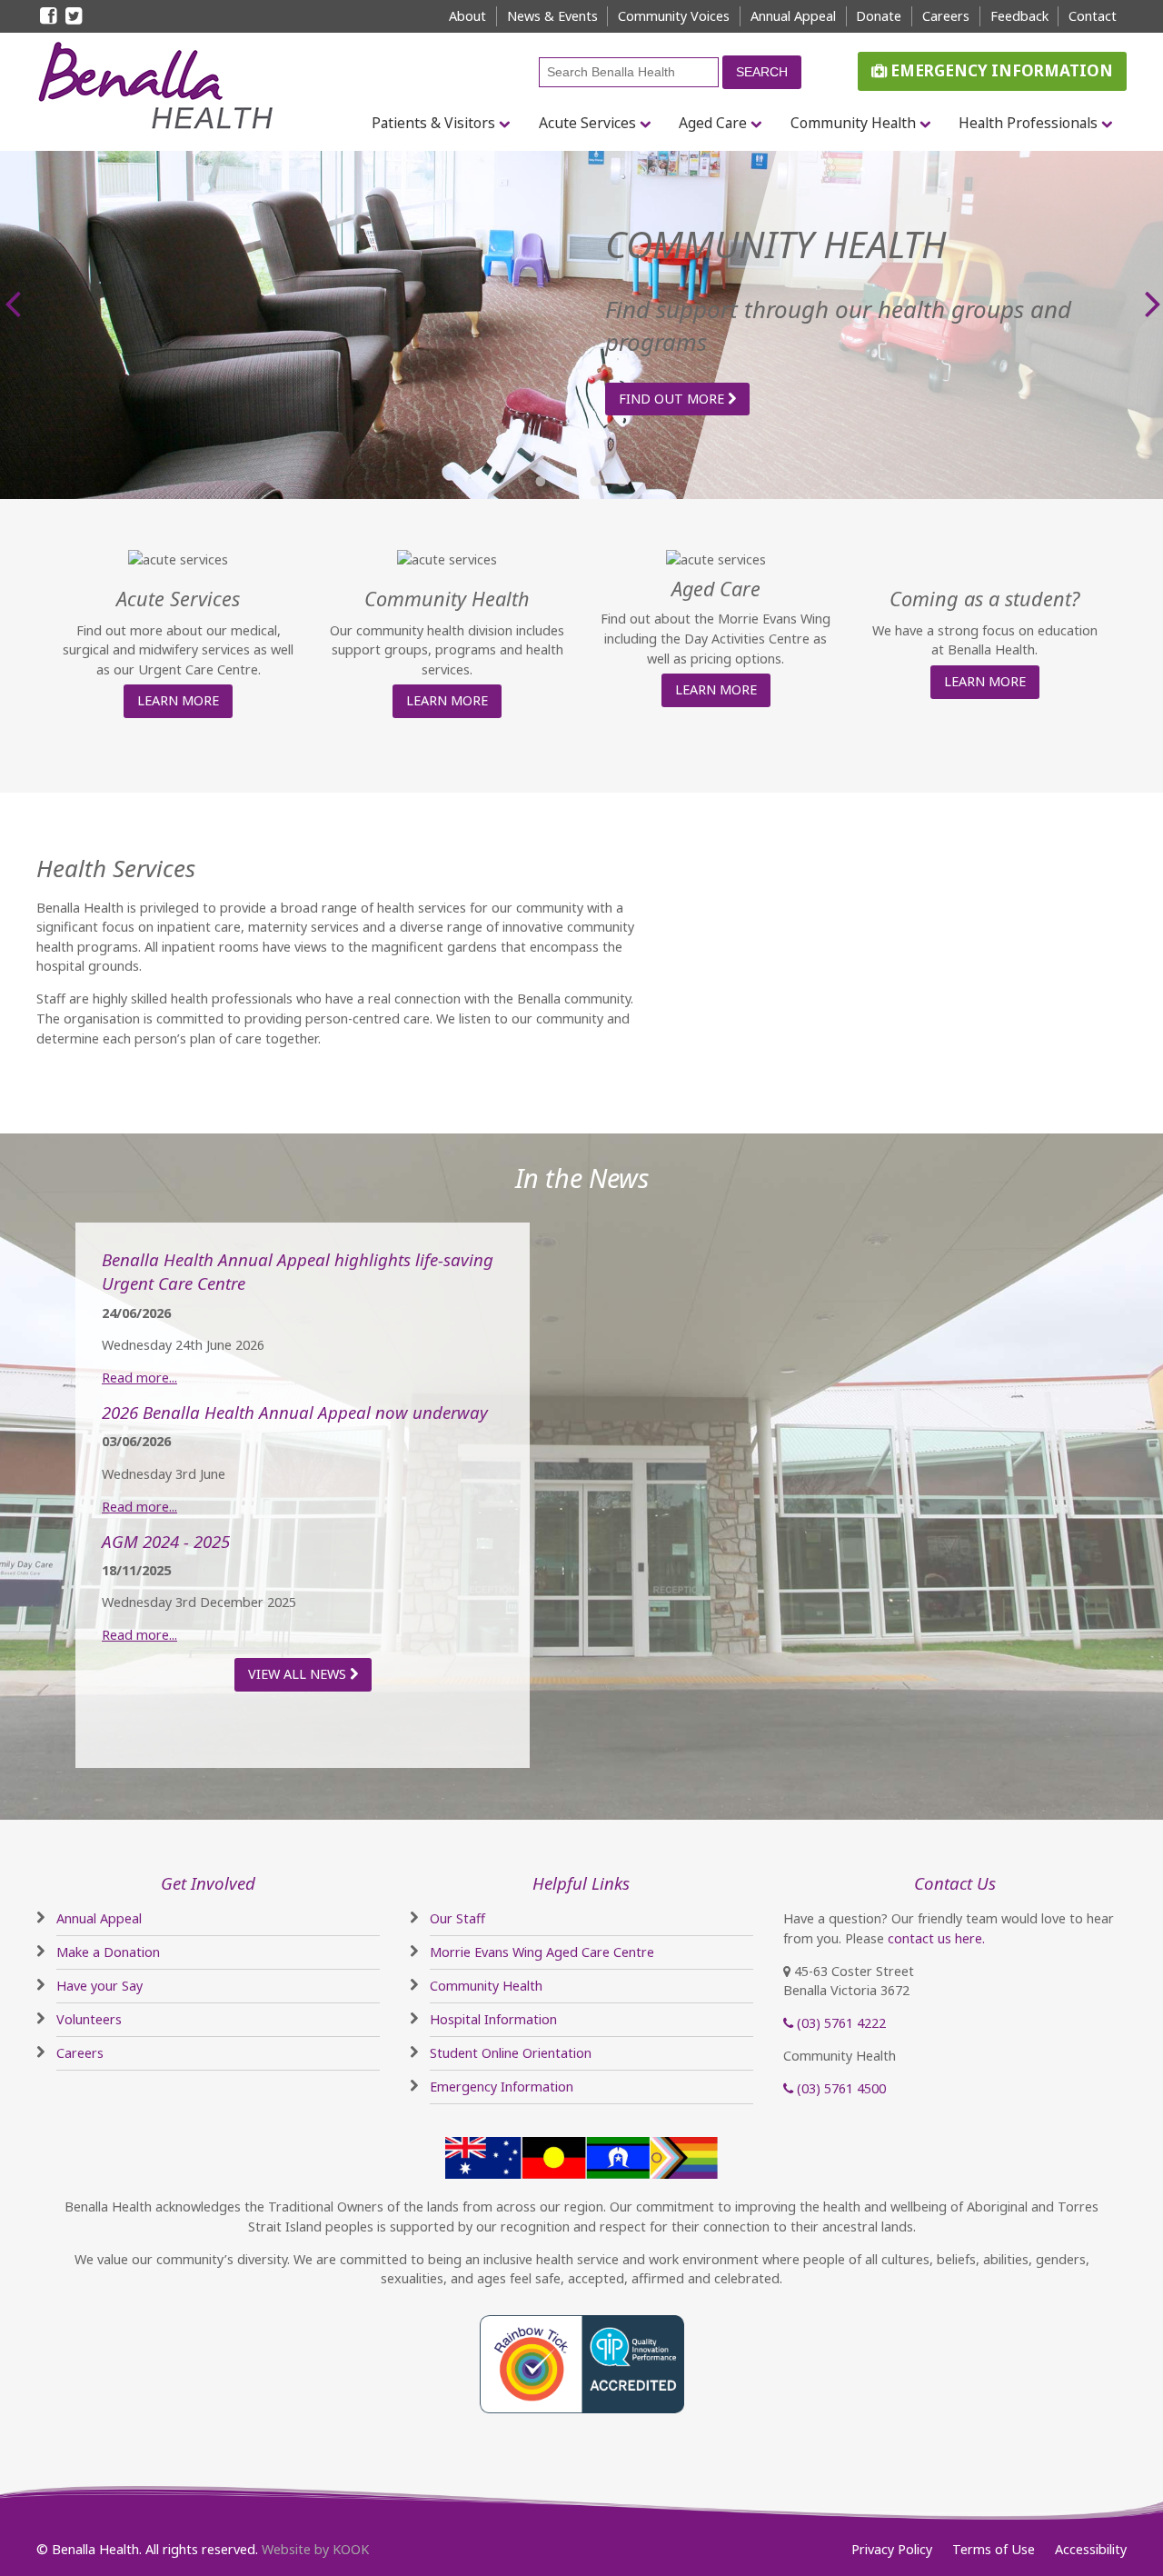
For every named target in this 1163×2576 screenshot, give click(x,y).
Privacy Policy (892, 2549)
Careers (946, 16)
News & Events (552, 16)
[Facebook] (49, 17)
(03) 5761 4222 (840, 2023)
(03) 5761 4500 (840, 2088)
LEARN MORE (447, 700)
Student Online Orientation (511, 2053)
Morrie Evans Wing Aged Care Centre (542, 1952)
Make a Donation (108, 1952)
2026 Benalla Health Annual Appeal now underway (295, 1412)
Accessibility (1091, 2549)
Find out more (673, 399)
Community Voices (674, 16)
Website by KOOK (315, 2549)
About (467, 16)
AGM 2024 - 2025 (166, 1541)
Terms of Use (994, 2549)
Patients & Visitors (433, 123)
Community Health (853, 123)
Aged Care (713, 123)
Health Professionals (1028, 123)
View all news (299, 1674)
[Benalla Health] (161, 86)
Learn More (178, 700)
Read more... (139, 1378)
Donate (879, 16)
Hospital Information (493, 2019)
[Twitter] (75, 17)
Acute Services (587, 123)
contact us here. (936, 1938)
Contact (1093, 16)
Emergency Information (1000, 70)
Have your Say (99, 1986)
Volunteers (89, 2019)
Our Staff (457, 1918)
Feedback (1019, 16)
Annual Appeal (793, 16)
